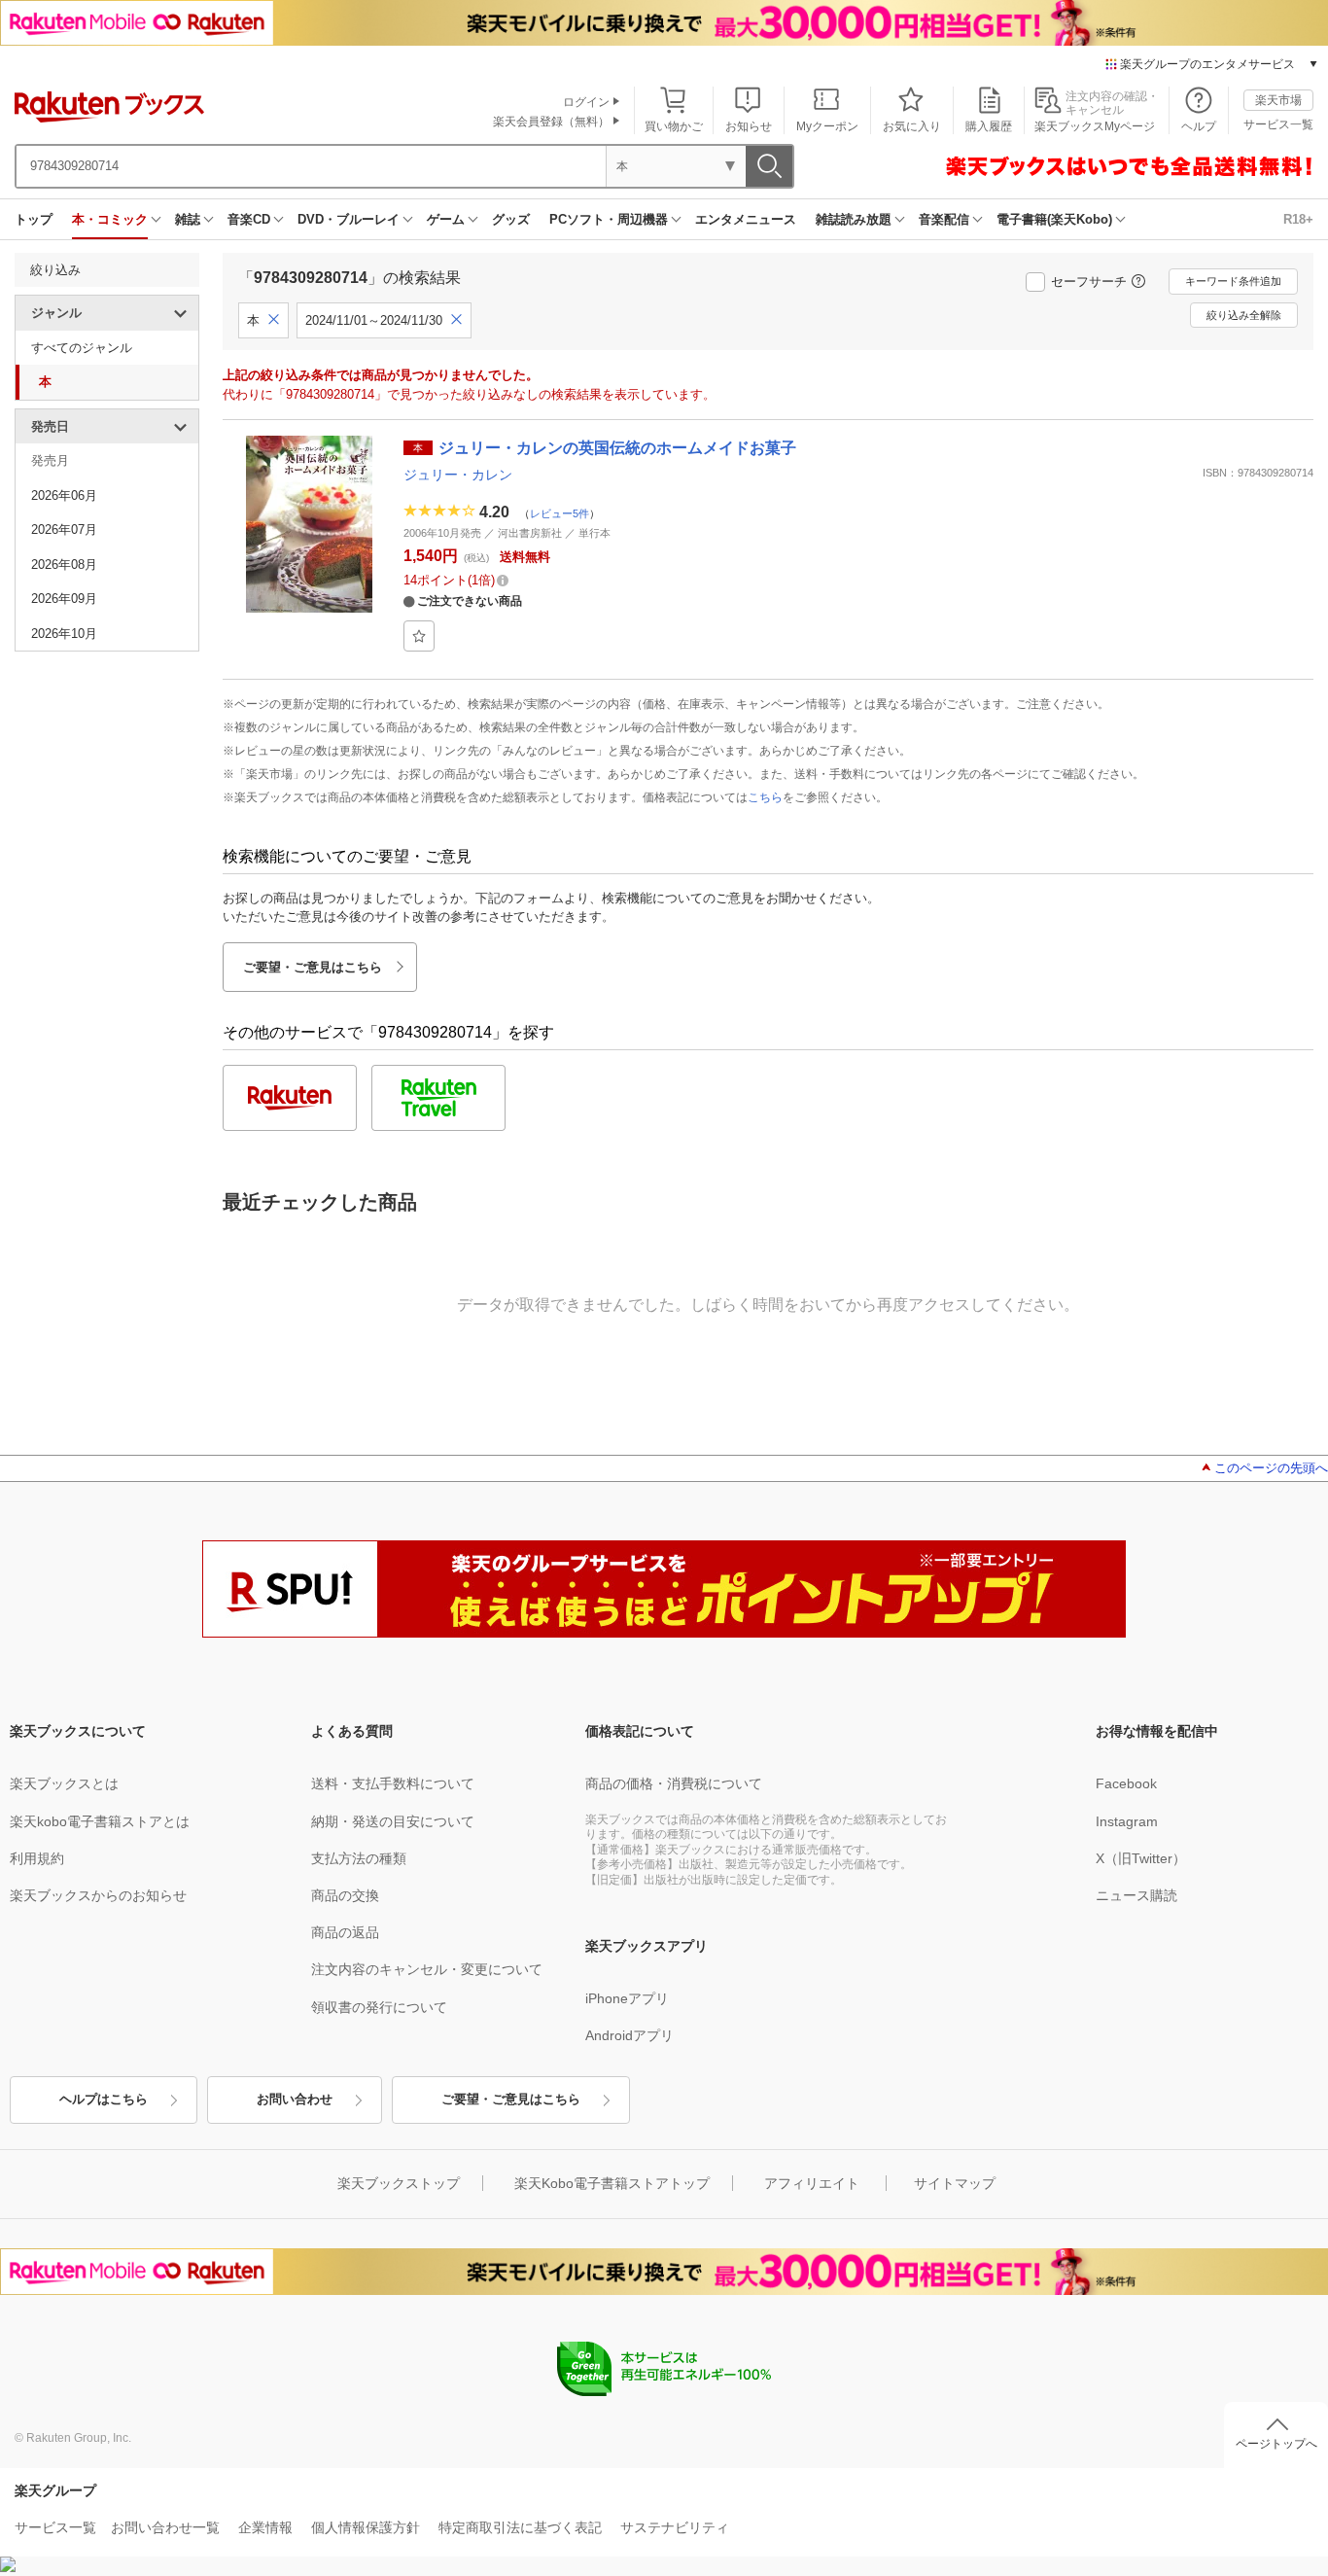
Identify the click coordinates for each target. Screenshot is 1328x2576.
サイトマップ (955, 2183)
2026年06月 (64, 495)
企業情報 (265, 2527)
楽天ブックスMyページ (1095, 126)
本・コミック (110, 219)
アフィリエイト (812, 2183)
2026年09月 (64, 599)
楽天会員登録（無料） (551, 122)
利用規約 (37, 1858)
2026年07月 (64, 529)
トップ (34, 219)
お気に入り (912, 126)
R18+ (1298, 219)
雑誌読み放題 (854, 219)
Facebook (1126, 1783)
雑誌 (188, 219)
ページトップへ (1276, 2444)
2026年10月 (64, 634)
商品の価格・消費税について (674, 1783)
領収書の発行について (379, 2007)
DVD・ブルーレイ (349, 219)
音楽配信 (944, 219)
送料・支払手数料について (393, 1783)
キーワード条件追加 (1233, 281)
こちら (765, 797)
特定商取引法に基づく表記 (520, 2527)
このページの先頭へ (1271, 1468)
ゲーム (446, 219)
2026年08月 (64, 565)
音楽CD (249, 219)
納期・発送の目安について (393, 1821)
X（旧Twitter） (1141, 1858)
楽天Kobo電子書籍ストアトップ (612, 2183)
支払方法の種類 (359, 1858)
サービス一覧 (1278, 124)
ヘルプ (1199, 126)
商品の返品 (345, 1932)
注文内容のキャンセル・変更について (427, 1969)
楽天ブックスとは (64, 1783)
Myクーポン (827, 126)
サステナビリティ (675, 2527)
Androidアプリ (629, 2035)
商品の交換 (345, 1895)
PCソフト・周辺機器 (609, 219)
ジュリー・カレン (458, 475)
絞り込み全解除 (1244, 315)
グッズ (511, 219)
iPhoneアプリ (627, 1998)
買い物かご (674, 126)
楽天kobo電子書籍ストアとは (100, 1821)
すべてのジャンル (82, 348)
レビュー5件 (559, 512)
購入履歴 (989, 126)
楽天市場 (1278, 100)
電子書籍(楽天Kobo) (1054, 219)
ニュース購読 (1136, 1895)
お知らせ (749, 126)
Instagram (1127, 1821)
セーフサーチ (1089, 282)
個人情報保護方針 (366, 2527)
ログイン (586, 102)
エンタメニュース (746, 219)
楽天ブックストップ (399, 2183)
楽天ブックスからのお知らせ (98, 1895)
